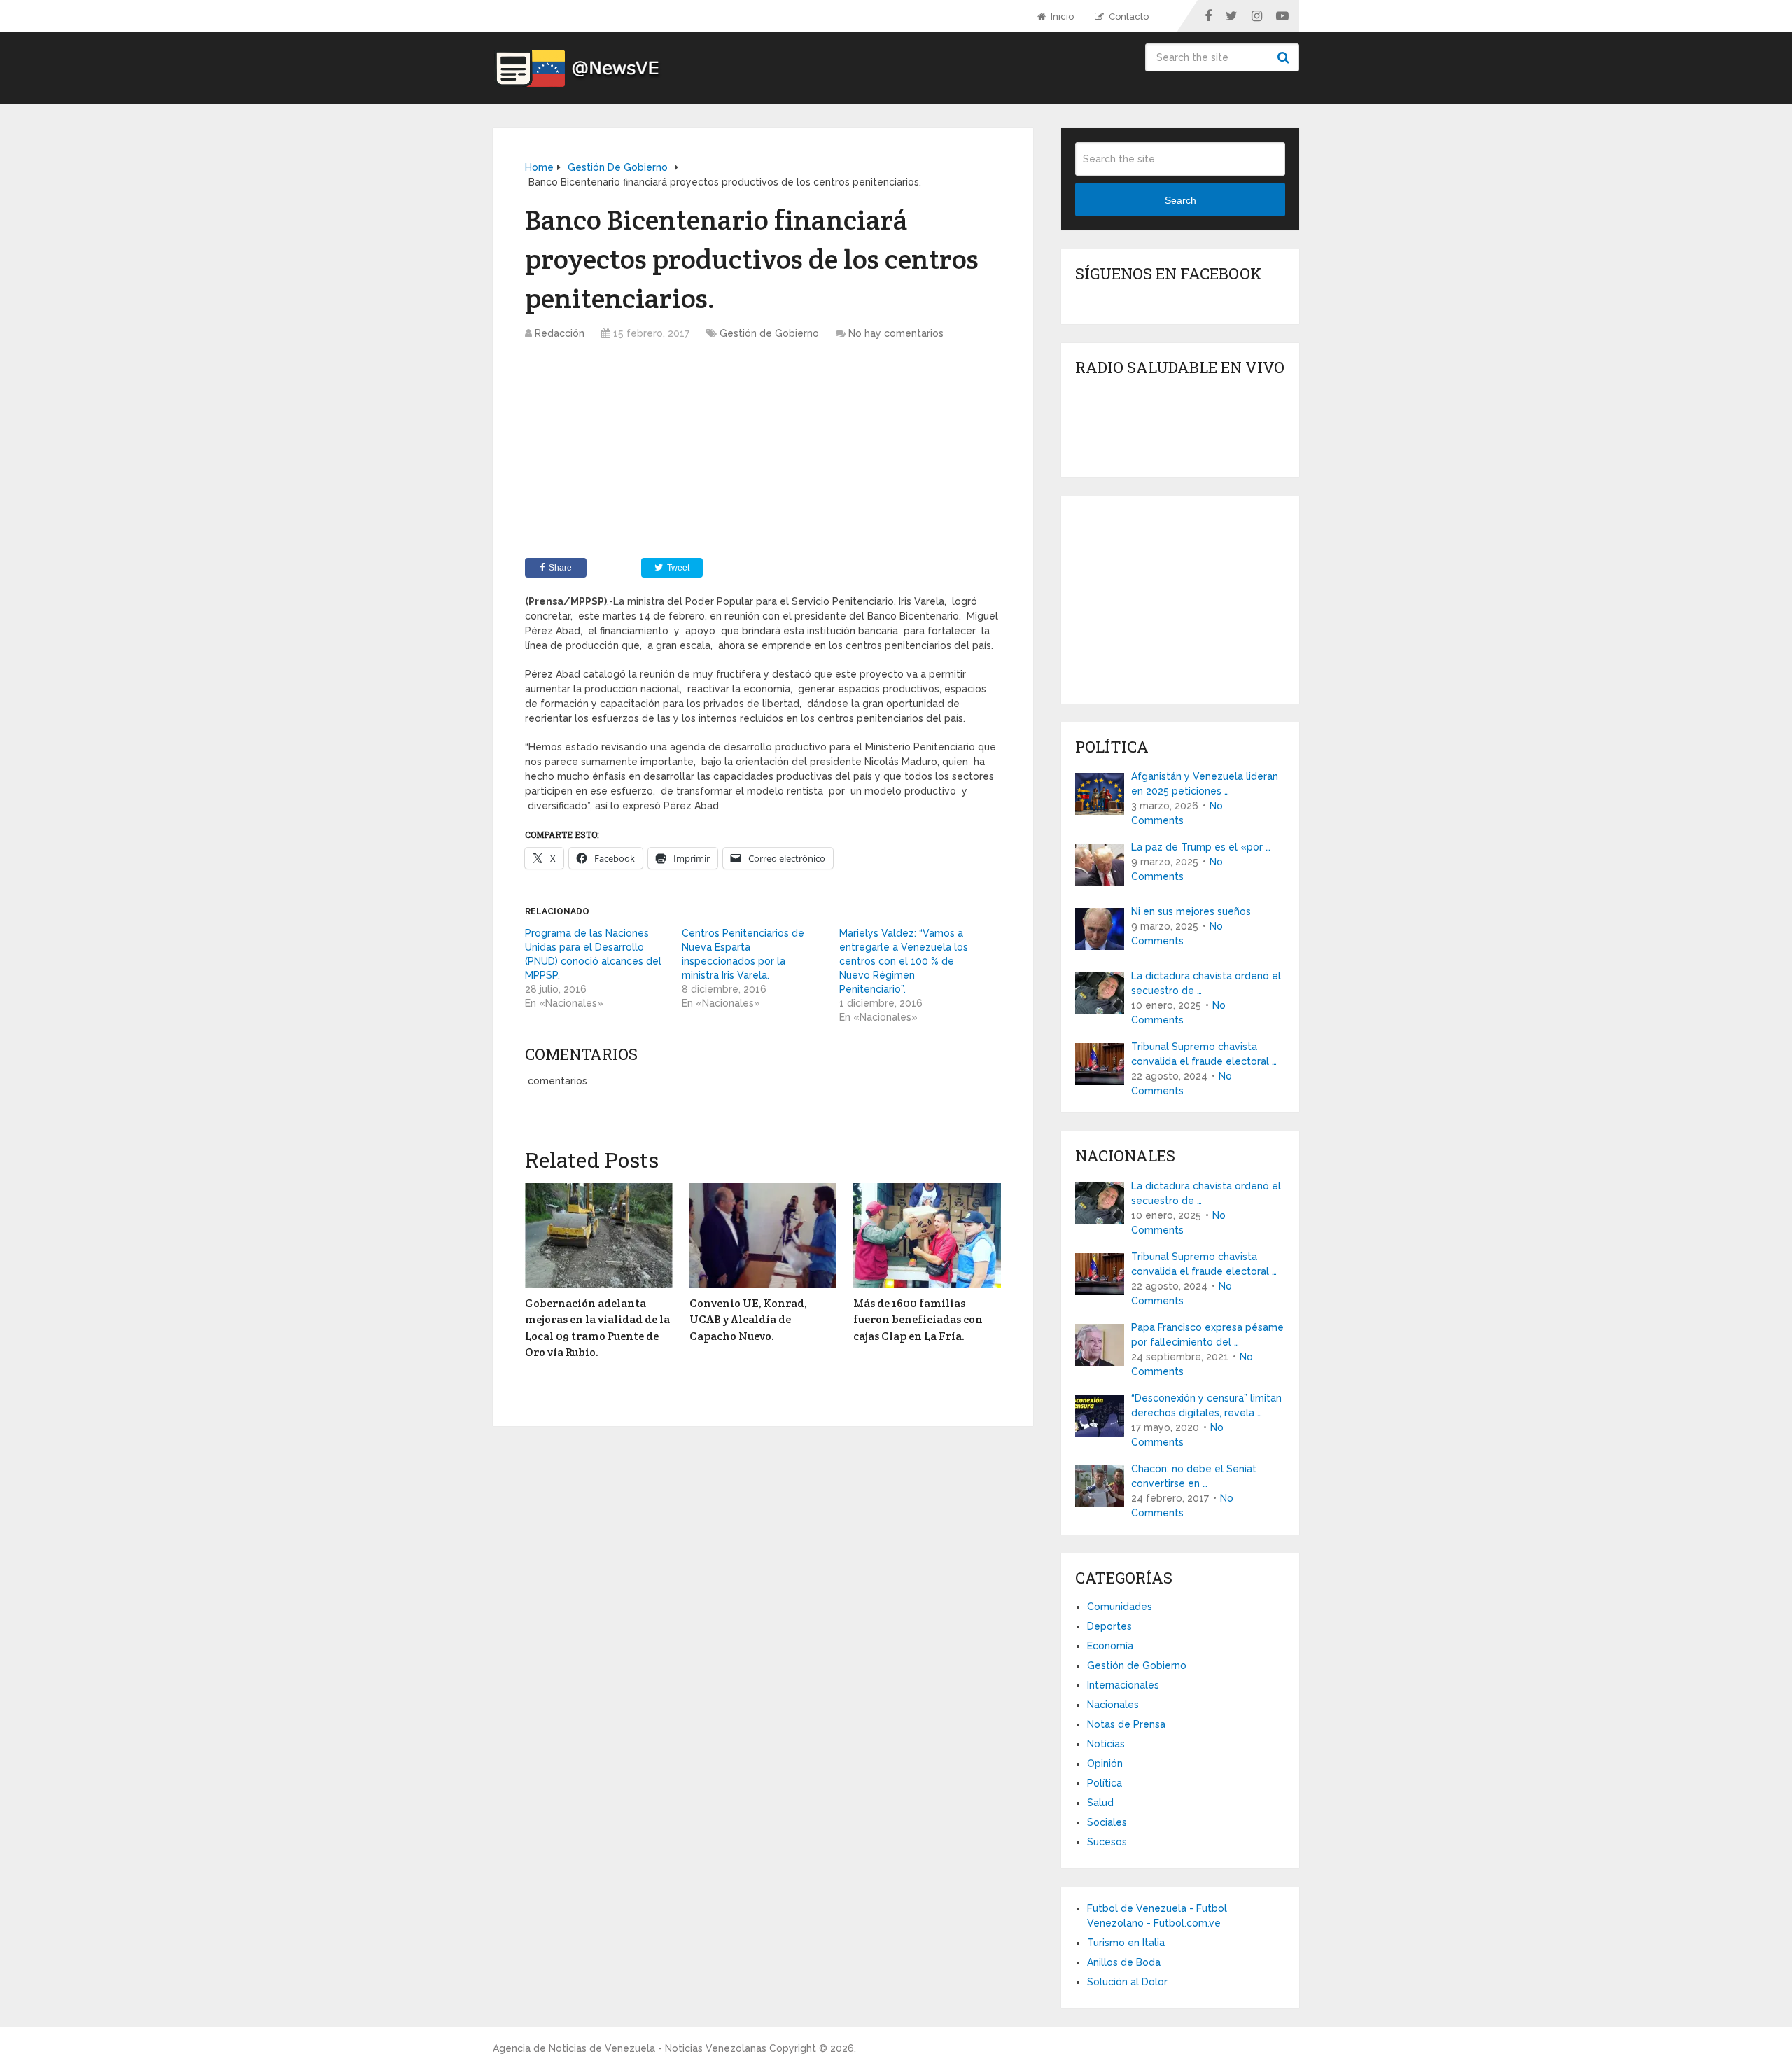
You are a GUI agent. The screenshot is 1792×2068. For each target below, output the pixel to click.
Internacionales (1123, 1685)
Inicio (1061, 16)
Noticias (1106, 1744)
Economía (1110, 1646)
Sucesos (1107, 1842)
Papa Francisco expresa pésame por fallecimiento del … (1207, 1335)
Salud (1100, 1803)
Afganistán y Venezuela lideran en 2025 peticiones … (1205, 784)
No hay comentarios (896, 333)
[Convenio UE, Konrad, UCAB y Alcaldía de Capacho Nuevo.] (763, 1236)
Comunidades (1120, 1607)
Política (1105, 1783)
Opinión (1105, 1763)
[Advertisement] (763, 453)
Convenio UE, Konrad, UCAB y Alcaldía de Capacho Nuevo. (748, 1320)
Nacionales (1113, 1705)
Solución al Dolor (1127, 1982)
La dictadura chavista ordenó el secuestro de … (1206, 983)
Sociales (1107, 1822)
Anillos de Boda (1124, 1962)
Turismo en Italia (1126, 1943)
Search (1285, 57)
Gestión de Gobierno (769, 333)
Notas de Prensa (1126, 1724)
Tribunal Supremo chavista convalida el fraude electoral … (1204, 1054)
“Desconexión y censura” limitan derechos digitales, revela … (1206, 1405)
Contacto (1128, 16)
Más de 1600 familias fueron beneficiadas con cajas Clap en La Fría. (918, 1320)
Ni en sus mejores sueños (1191, 911)
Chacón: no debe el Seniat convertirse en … (1194, 1476)
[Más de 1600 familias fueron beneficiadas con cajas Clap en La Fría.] (927, 1236)
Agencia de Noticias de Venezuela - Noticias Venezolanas (630, 2048)
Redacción (560, 333)
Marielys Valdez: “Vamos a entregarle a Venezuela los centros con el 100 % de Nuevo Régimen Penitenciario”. (904, 961)
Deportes (1109, 1626)
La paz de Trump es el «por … (1201, 847)
